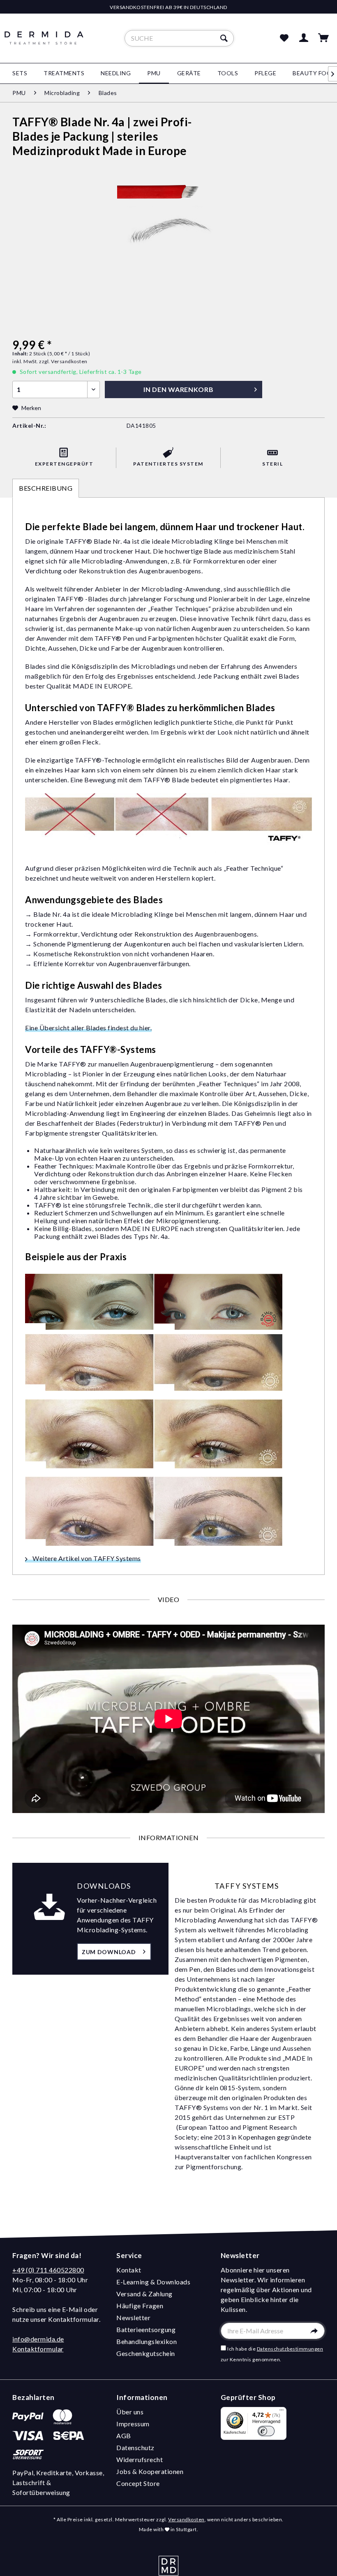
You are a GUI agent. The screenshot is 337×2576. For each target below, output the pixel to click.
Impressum (133, 2424)
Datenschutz (135, 2447)
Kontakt (129, 2270)
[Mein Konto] (304, 38)
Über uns (130, 2412)
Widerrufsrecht (140, 2459)
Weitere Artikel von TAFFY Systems (86, 1558)
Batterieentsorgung (146, 2329)
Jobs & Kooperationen (150, 2471)
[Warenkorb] (324, 38)
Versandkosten (186, 2519)
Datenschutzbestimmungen (290, 2349)
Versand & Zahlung (144, 2294)
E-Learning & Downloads (153, 2282)
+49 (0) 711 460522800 (48, 2270)
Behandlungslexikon (147, 2341)
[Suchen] (225, 38)
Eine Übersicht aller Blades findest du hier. (88, 1028)
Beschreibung (46, 488)
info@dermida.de (38, 2339)
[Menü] (282, 2412)
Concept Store (138, 2483)
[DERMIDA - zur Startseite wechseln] (44, 45)
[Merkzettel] (284, 38)
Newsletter (133, 2317)
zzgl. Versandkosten (63, 361)
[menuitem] (179, 38)
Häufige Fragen (140, 2306)
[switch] (266, 2431)
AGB (124, 2436)
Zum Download (109, 1952)
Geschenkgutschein (146, 2353)
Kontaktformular (38, 2349)
